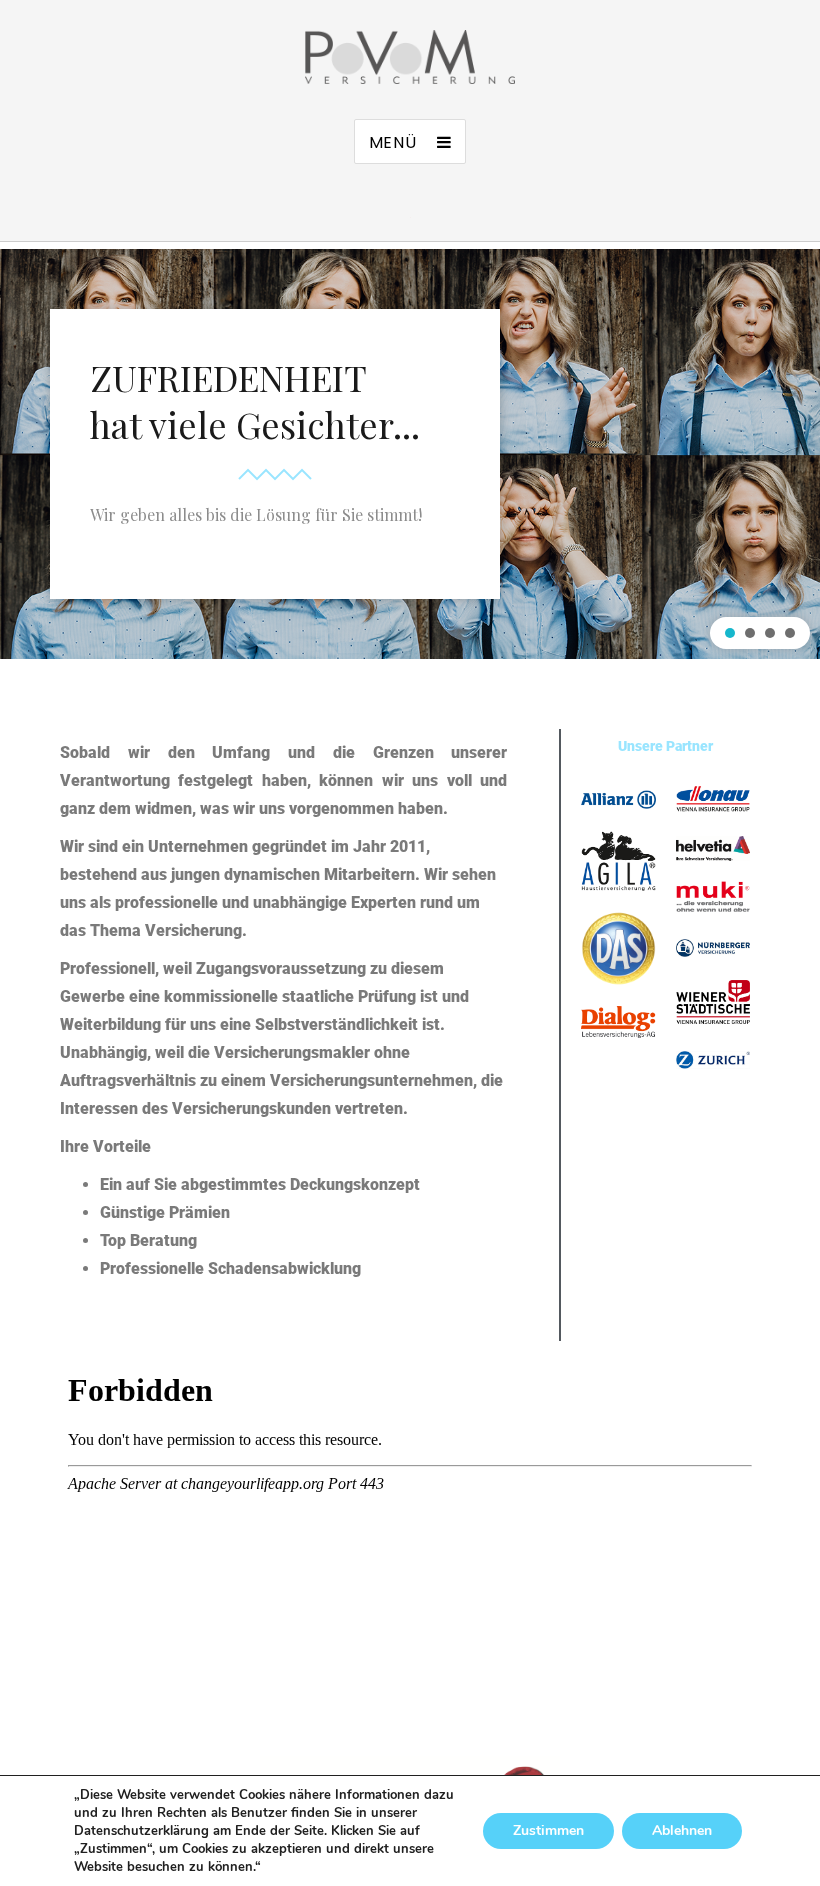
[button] (730, 633)
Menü (393, 142)
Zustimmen (548, 1830)
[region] (410, 454)
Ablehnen (682, 1830)
